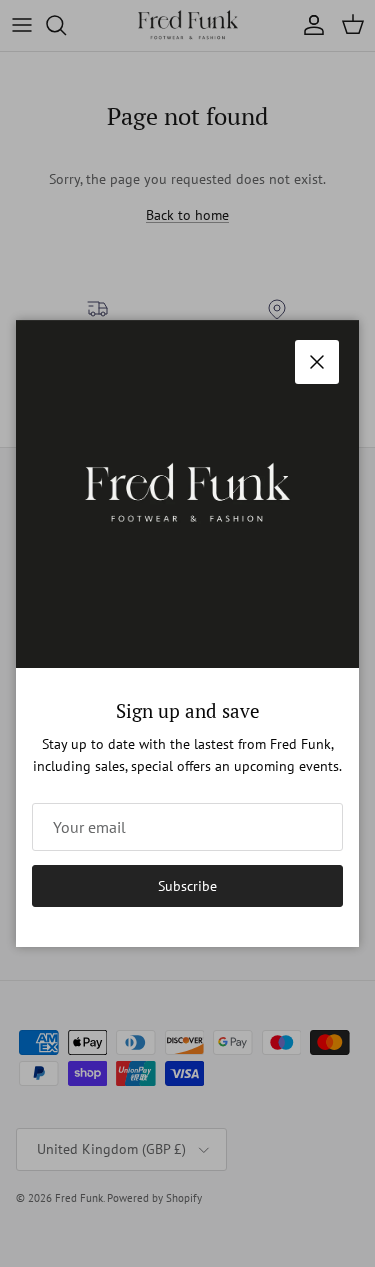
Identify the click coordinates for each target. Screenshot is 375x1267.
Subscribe (187, 886)
